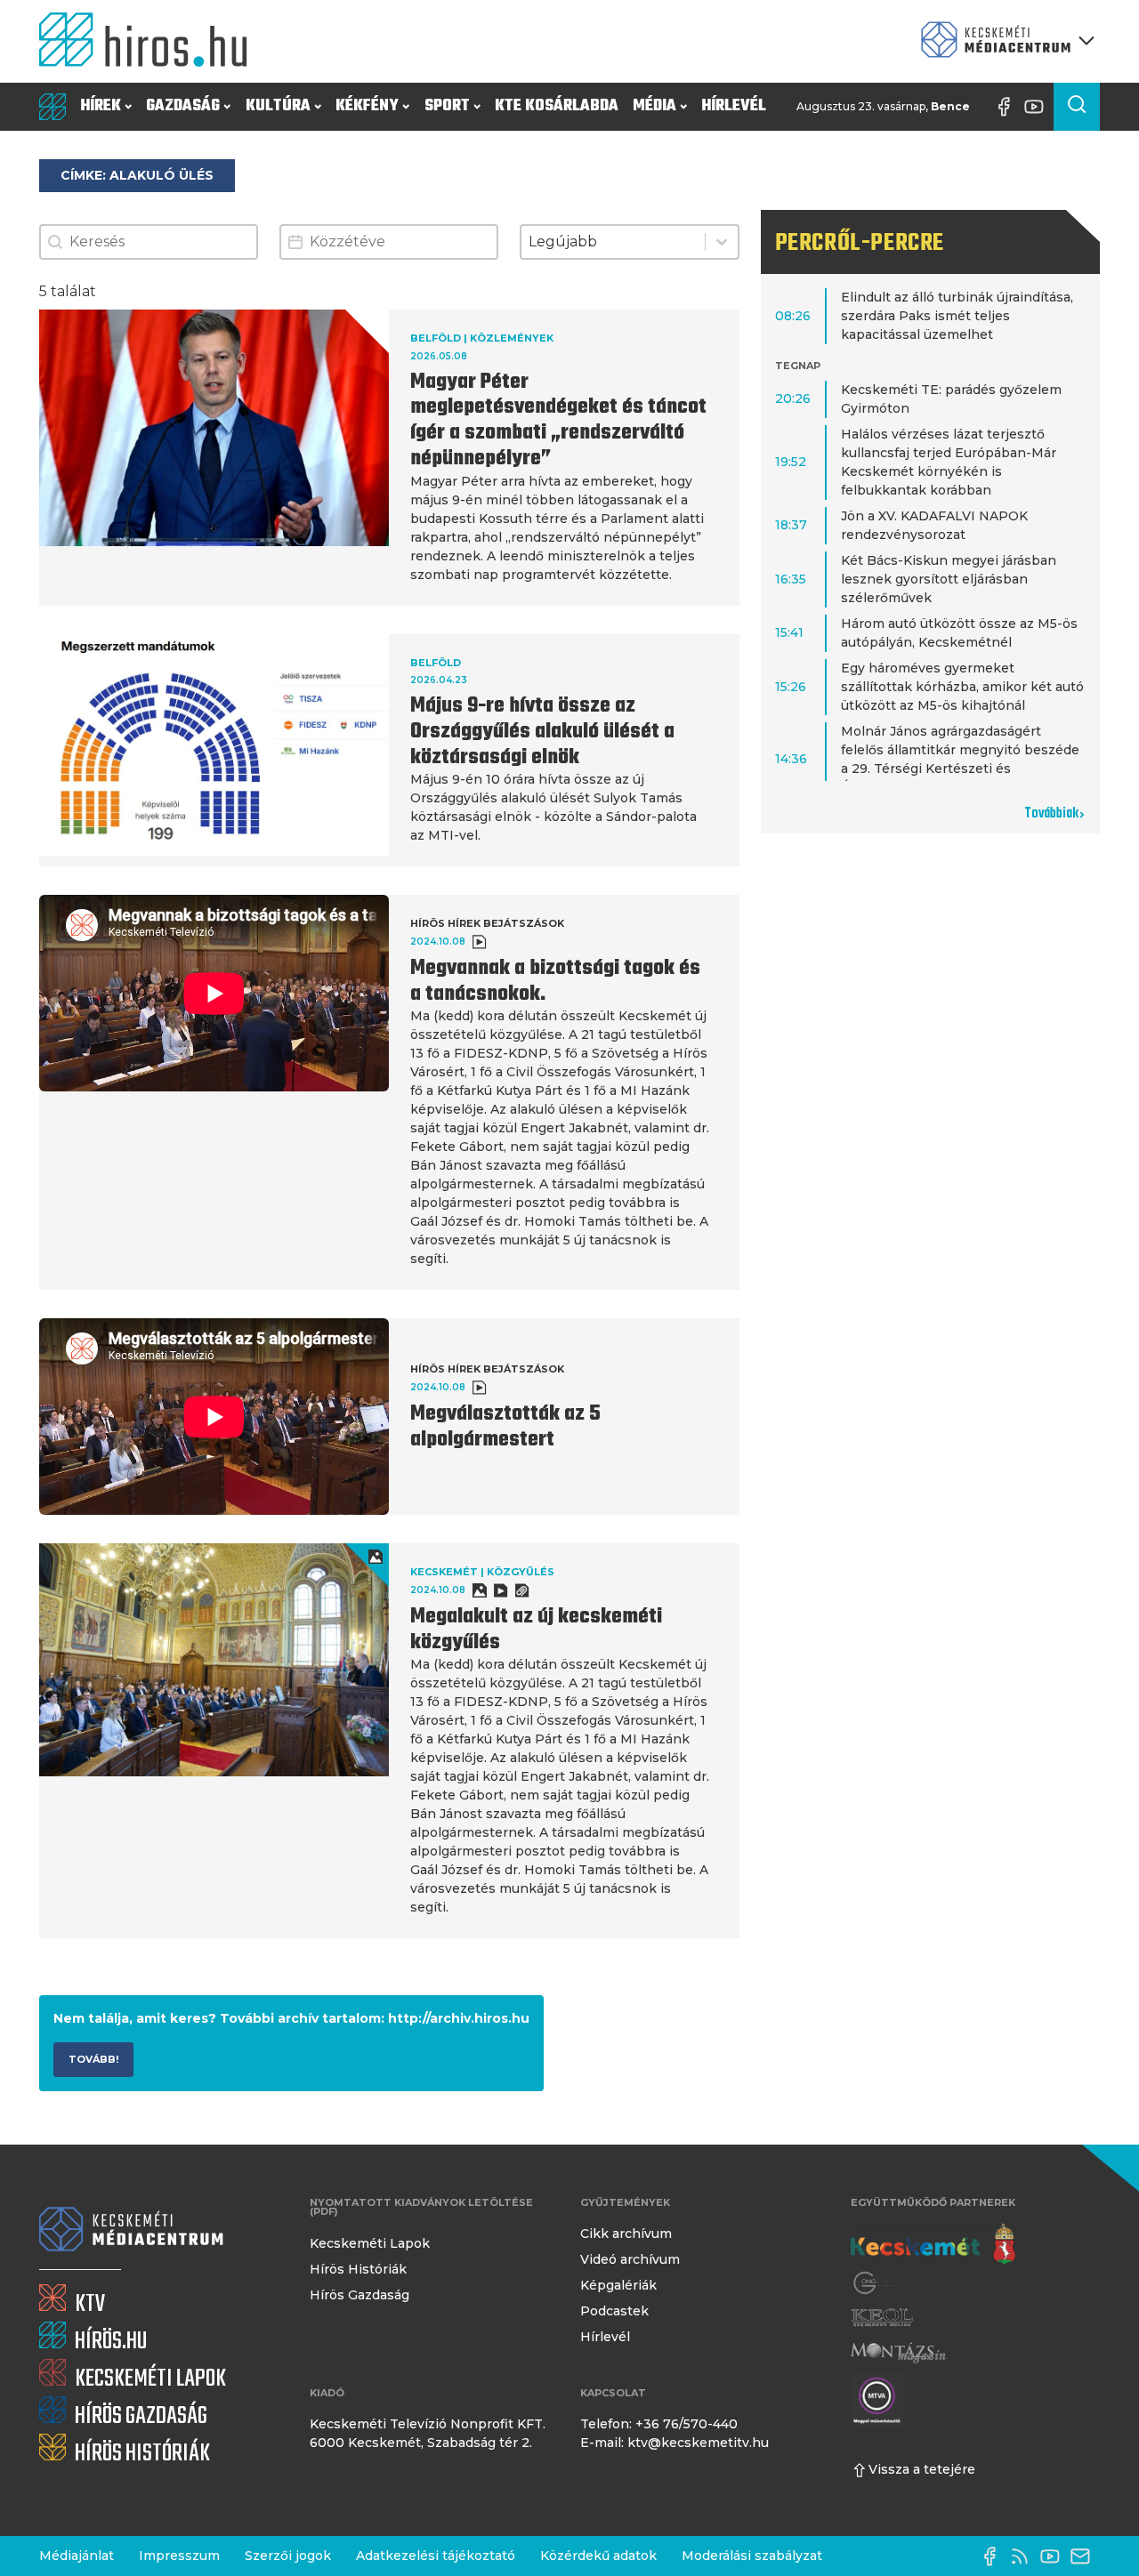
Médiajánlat (77, 2556)
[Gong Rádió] (876, 2283)
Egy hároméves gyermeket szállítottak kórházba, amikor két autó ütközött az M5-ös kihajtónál (962, 687)
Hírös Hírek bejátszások (487, 923)
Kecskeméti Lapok (370, 2243)
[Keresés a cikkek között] (1077, 107)
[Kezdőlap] (150, 41)
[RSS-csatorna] (1024, 2556)
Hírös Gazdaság (359, 2295)
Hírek (101, 106)
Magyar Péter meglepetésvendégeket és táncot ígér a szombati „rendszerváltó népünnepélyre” (558, 421)
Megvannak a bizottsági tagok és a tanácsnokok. (555, 982)
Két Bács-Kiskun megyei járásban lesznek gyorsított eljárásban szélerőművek (949, 579)
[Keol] (882, 2318)
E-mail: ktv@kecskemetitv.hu (675, 2443)
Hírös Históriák (358, 2269)
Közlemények (512, 338)
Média (654, 106)
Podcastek (614, 2311)
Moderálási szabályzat (752, 2556)
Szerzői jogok (288, 2556)
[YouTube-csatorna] (1038, 107)
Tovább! (93, 2059)
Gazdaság (183, 106)
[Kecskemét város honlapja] (933, 2244)
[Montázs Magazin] (898, 2352)
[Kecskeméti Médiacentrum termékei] (1004, 41)
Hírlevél (734, 106)
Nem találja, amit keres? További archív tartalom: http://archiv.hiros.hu (291, 2018)
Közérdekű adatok (598, 2556)
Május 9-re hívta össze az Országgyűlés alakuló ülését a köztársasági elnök (542, 732)
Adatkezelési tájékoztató (436, 2556)
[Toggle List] (722, 242)
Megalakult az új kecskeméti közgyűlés (536, 1630)
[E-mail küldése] (1085, 2556)
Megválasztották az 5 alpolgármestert (505, 1427)
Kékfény (367, 106)
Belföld (436, 338)
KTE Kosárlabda (557, 106)
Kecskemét (444, 1572)
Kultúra (278, 106)
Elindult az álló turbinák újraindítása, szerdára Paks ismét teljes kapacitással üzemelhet (957, 316)
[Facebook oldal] (1008, 107)
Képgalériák (618, 2285)
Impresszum (179, 2556)
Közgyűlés (521, 1572)
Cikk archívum (626, 2234)
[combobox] (613, 242)
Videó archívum (630, 2259)
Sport (447, 106)
